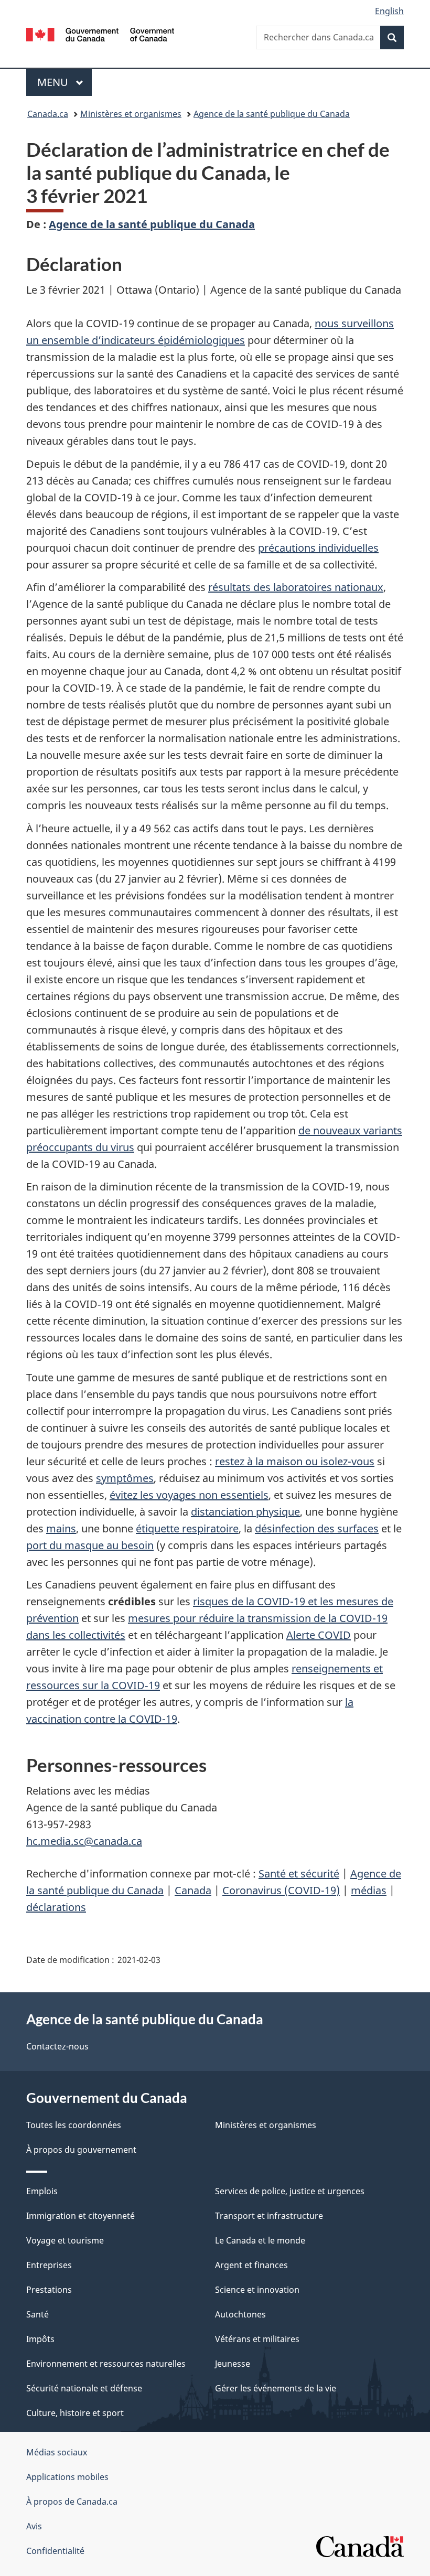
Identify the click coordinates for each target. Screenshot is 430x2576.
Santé (37, 2314)
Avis (34, 2526)
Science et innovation (257, 2290)
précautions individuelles (318, 548)
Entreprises (49, 2265)
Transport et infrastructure (269, 2216)
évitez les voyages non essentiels (189, 1495)
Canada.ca (48, 114)
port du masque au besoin (90, 1545)
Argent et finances (251, 2265)
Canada (193, 1890)
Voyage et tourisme (65, 2240)
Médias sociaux (57, 2452)
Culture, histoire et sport (75, 2413)
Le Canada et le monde (260, 2240)
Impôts (40, 2339)
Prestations (49, 2290)
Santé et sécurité (299, 1874)
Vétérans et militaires (257, 2339)
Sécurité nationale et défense (84, 2388)
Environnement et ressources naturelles (106, 2364)
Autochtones (240, 2314)
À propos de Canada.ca (72, 2502)
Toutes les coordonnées (74, 2125)
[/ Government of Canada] (100, 34)
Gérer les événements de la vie (276, 2388)
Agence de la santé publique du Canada (272, 114)
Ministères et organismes (131, 114)
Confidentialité (55, 2551)
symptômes (125, 1478)
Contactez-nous (57, 2046)
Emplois (42, 2191)
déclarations (56, 1907)
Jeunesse (233, 2364)
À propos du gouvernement (81, 2150)
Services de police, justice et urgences (290, 2191)
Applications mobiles (67, 2477)
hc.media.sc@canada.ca (84, 1841)
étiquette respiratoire (187, 1528)
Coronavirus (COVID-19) (281, 1890)
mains (61, 1528)
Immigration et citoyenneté (80, 2216)
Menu (64, 82)
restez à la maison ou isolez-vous (295, 1461)
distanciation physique (245, 1512)
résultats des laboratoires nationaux (296, 587)
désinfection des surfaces (317, 1528)
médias (369, 1890)
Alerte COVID (319, 1635)
